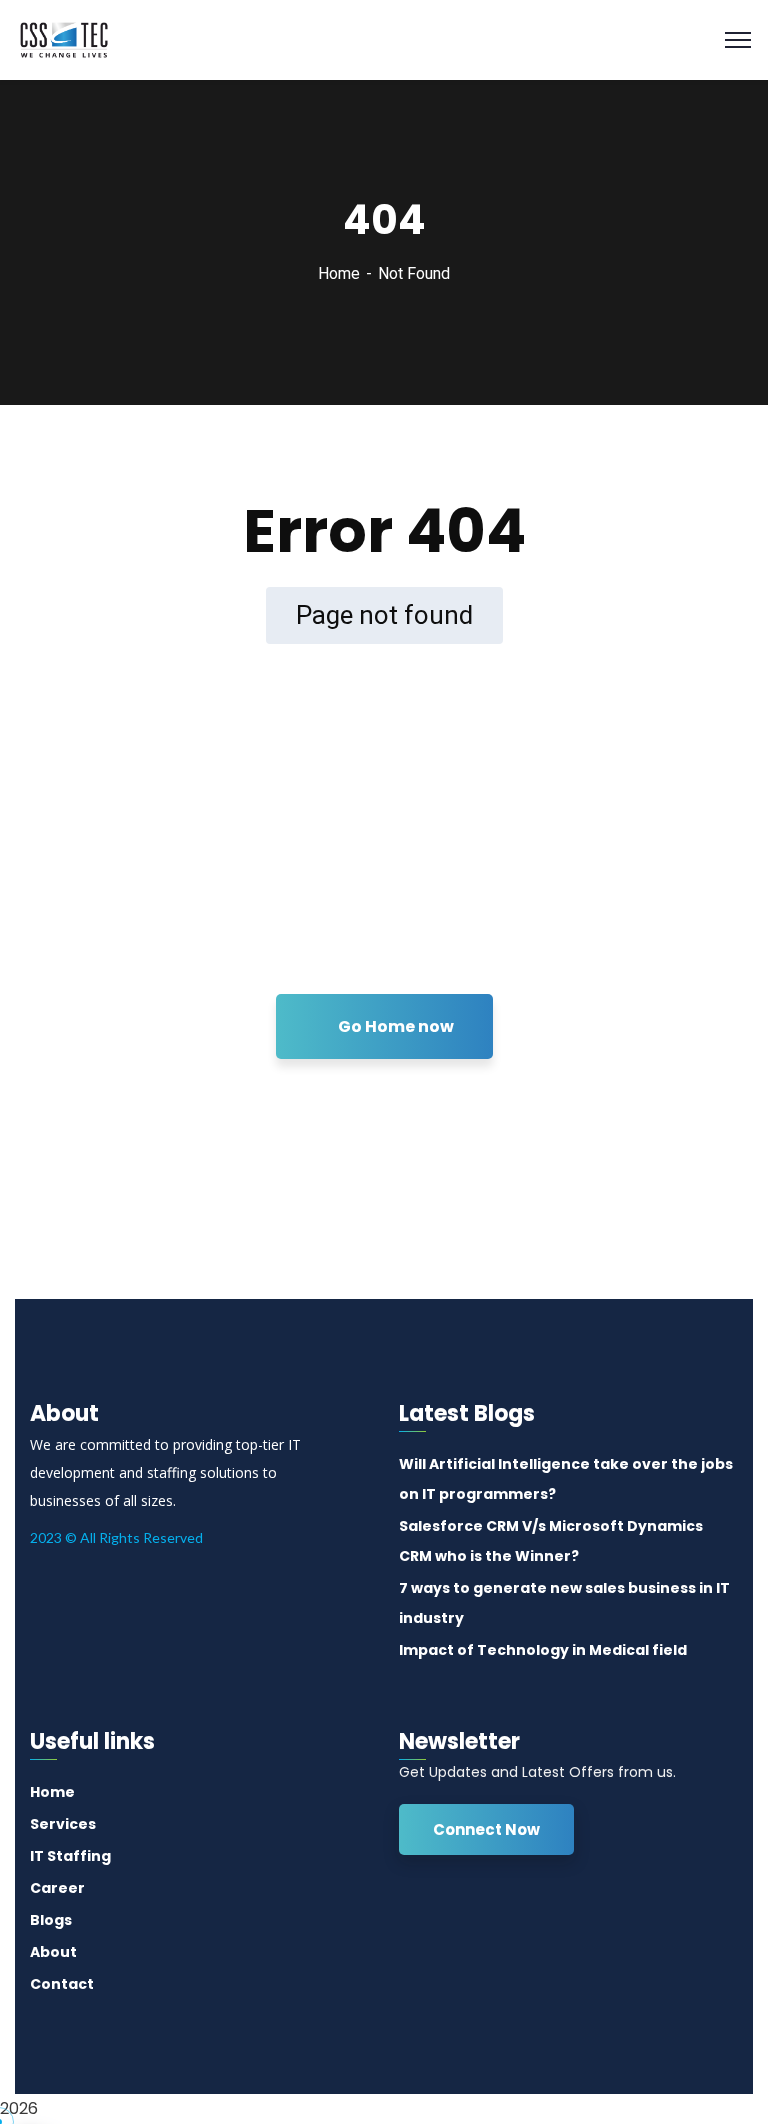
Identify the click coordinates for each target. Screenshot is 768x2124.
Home (339, 273)
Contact (62, 1984)
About (53, 1952)
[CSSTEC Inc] (64, 38)
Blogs (51, 1920)
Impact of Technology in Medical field (543, 1650)
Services (63, 1824)
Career (57, 1888)
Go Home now (394, 1026)
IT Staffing (70, 1856)
